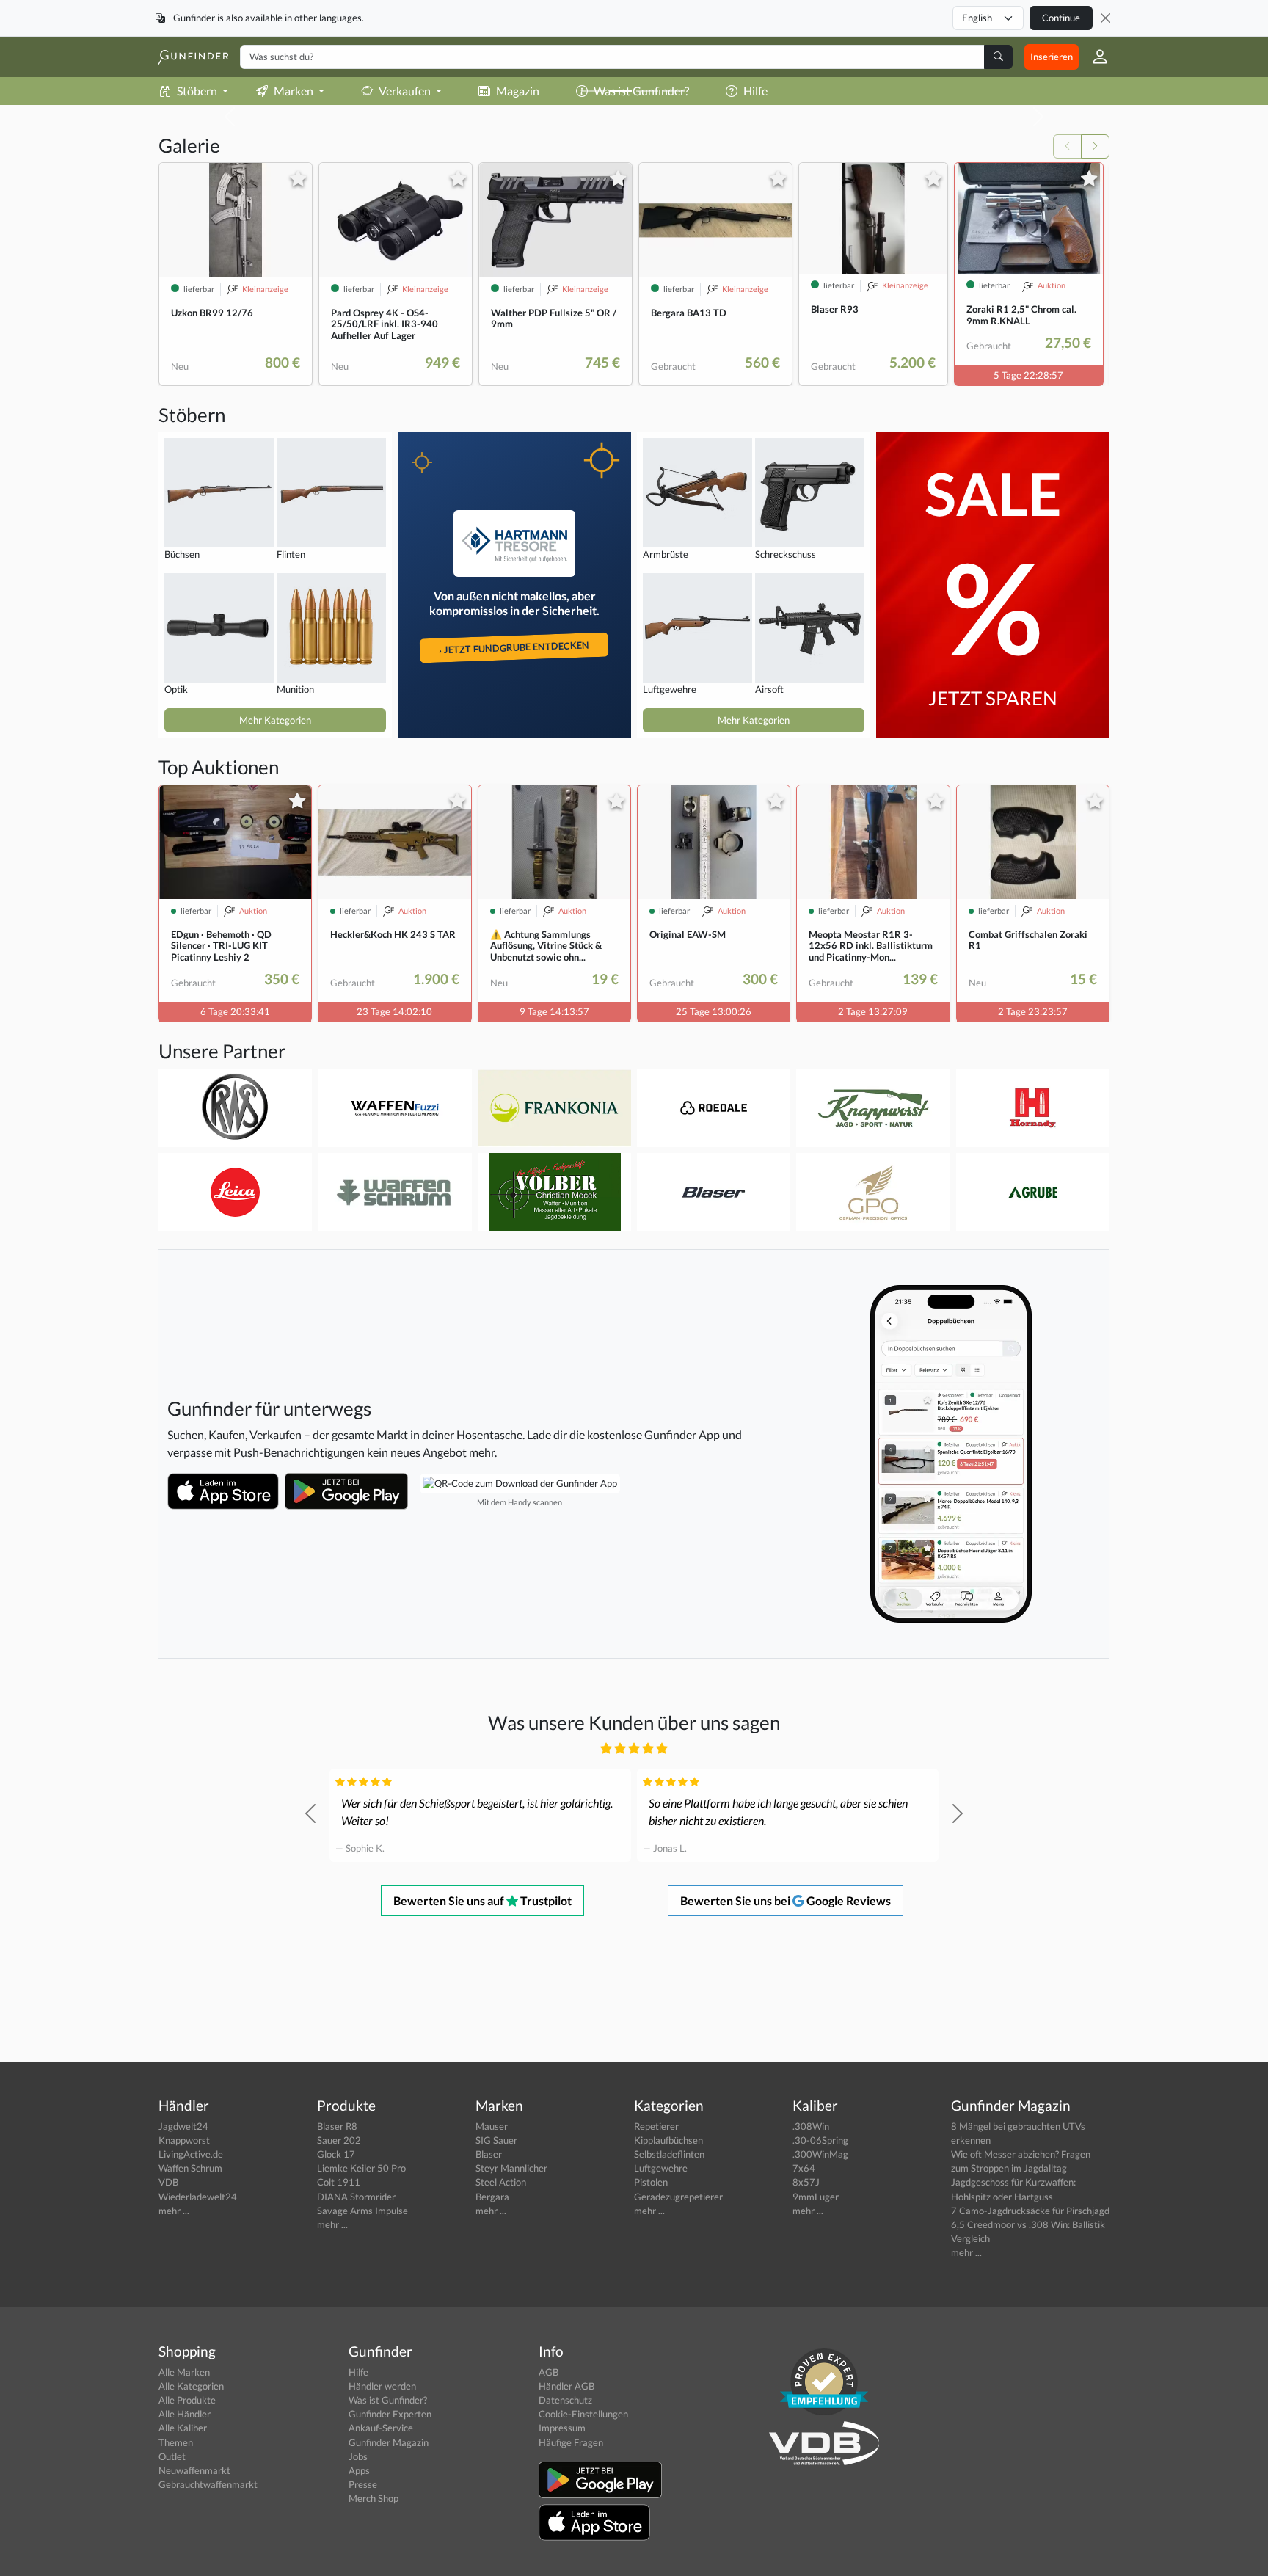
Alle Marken (184, 2372)
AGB (549, 2372)
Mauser (492, 2126)
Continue (1061, 18)
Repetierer (656, 2126)
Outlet (172, 2456)
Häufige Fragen (571, 2442)
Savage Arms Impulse (362, 2211)
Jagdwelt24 (183, 2126)
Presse (363, 2484)
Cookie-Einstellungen (583, 2414)
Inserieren (1052, 57)
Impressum (562, 2428)
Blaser (489, 2154)
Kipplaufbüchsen (668, 2140)
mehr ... (174, 2211)
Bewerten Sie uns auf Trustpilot (482, 1900)
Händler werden (382, 2386)
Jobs (358, 2456)
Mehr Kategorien (275, 720)
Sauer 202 (339, 2140)
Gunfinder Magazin (389, 2442)
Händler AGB (566, 2386)
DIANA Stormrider (356, 2197)
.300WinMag (820, 2154)
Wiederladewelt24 (198, 2197)
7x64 (804, 2168)
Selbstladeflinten (669, 2154)
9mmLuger (816, 2197)
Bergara (492, 2197)
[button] (1094, 57)
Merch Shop (374, 2498)
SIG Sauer (496, 2140)
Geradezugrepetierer (678, 2197)
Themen (176, 2442)
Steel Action (501, 2182)
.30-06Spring (820, 2140)
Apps (359, 2470)
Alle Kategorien (191, 2386)
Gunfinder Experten (390, 2414)
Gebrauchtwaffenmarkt (208, 2484)
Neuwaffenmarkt (194, 2470)
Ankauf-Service (381, 2428)
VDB (168, 2182)
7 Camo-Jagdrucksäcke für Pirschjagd (1030, 2211)
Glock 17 (336, 2154)
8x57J (806, 2182)
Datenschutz (565, 2400)
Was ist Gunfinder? (388, 2400)
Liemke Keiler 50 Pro (361, 2168)
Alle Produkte (187, 2400)
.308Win (811, 2126)
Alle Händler (185, 2414)
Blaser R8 (337, 2126)
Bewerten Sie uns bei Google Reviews (786, 1900)
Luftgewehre (661, 2168)
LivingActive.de (191, 2154)
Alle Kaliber (183, 2428)
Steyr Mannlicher (511, 2168)
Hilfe (358, 2372)
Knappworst (184, 2140)
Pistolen (651, 2182)
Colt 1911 (339, 2182)
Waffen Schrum (190, 2168)
